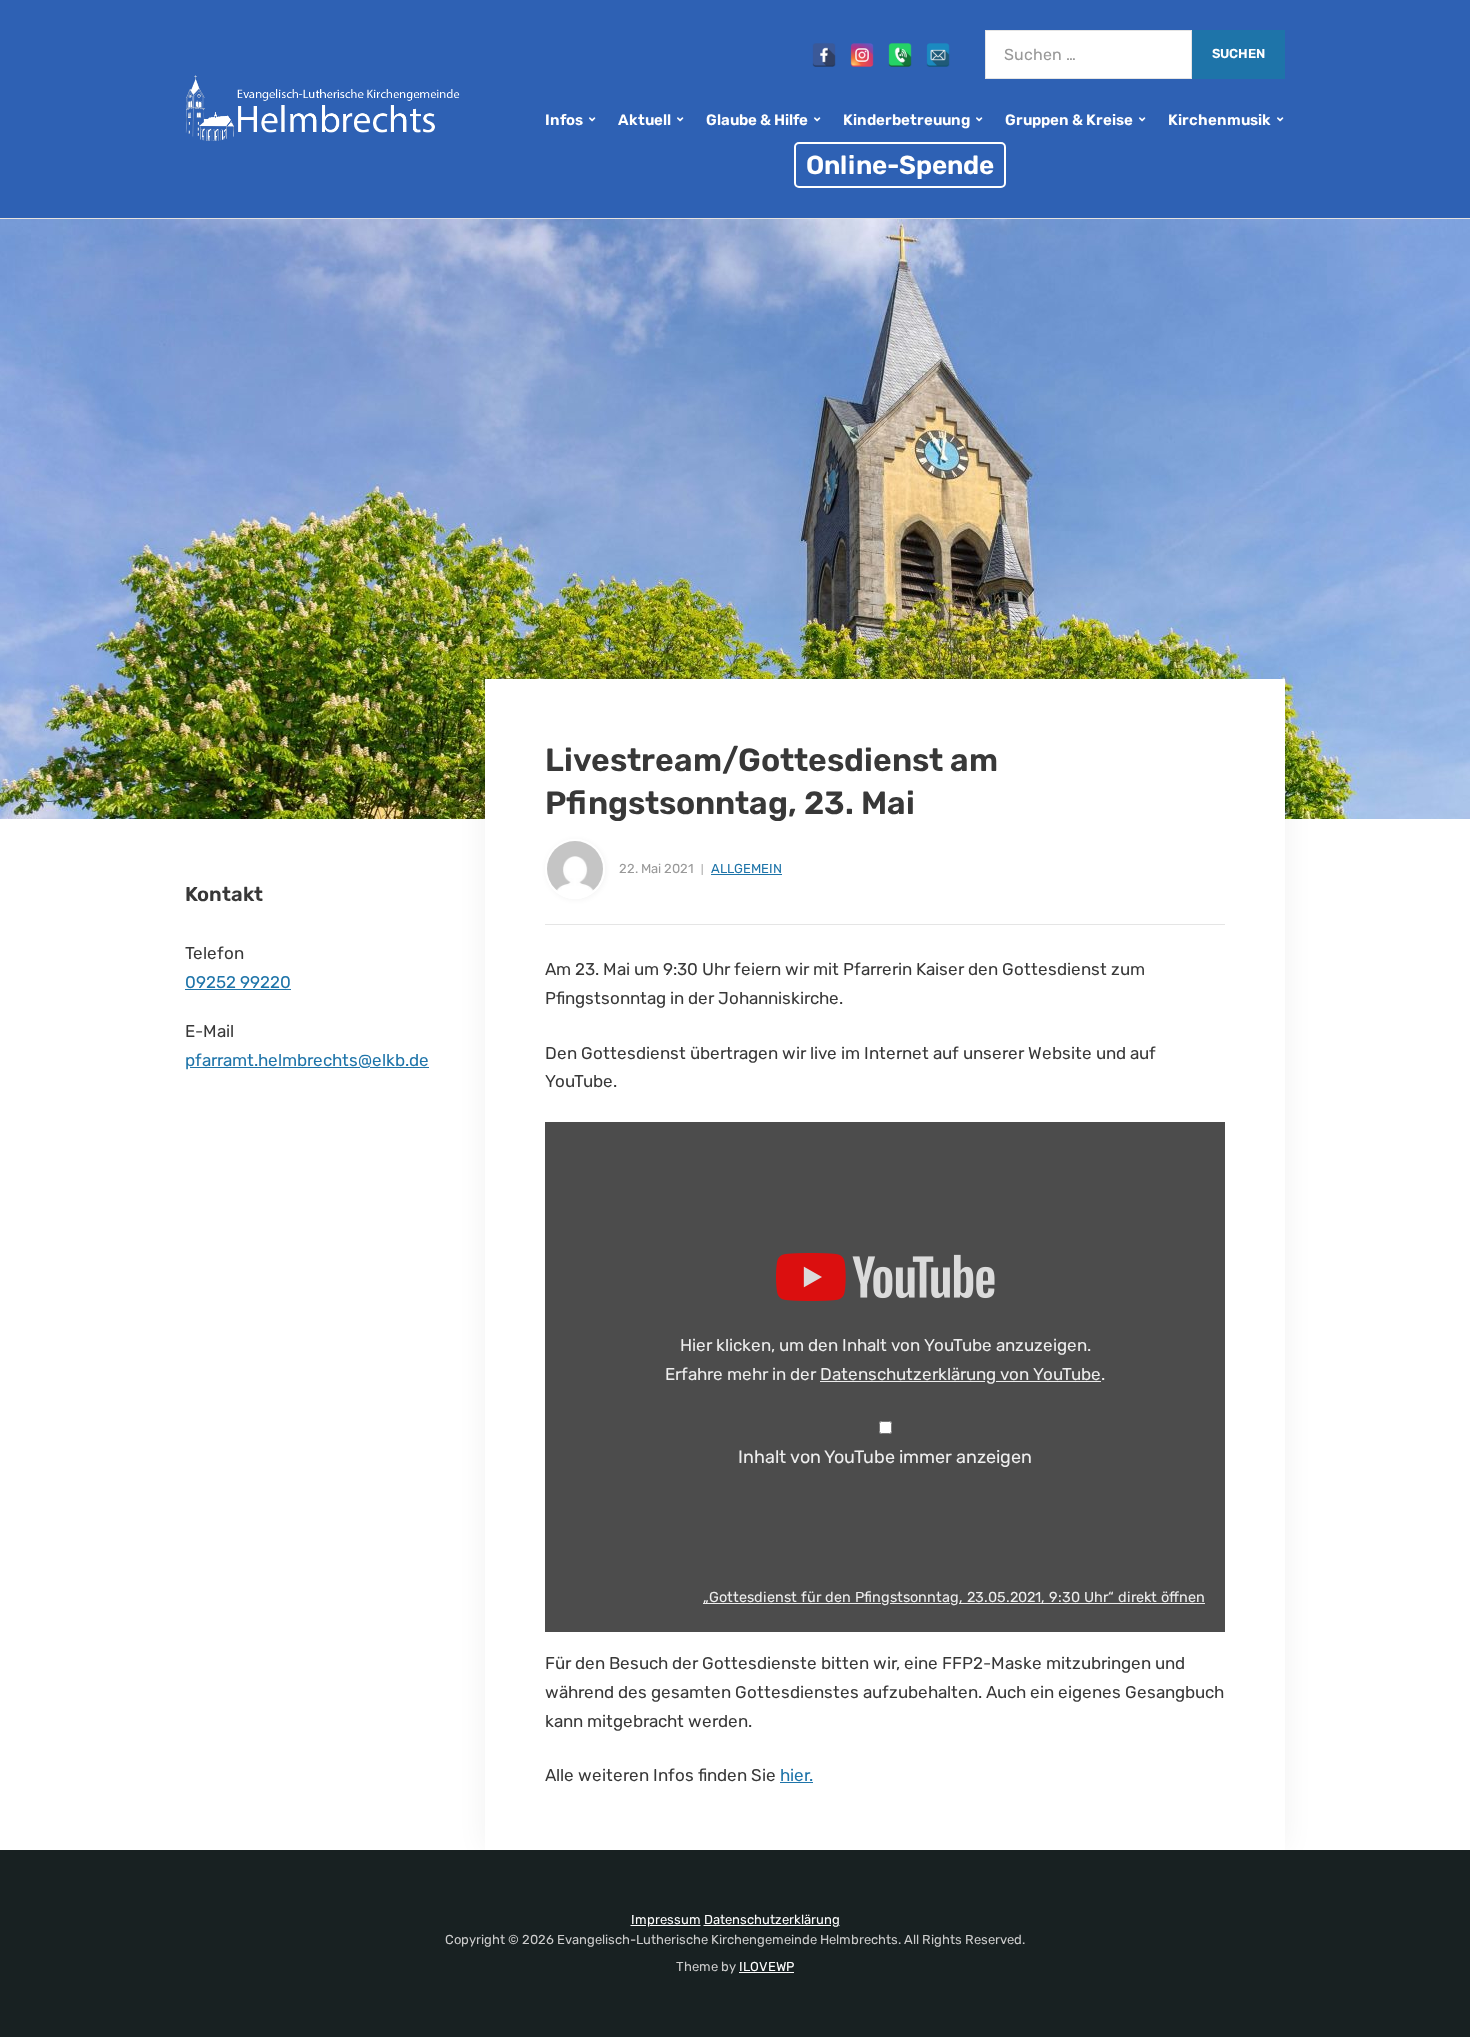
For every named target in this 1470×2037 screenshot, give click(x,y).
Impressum (666, 1919)
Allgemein (746, 868)
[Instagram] (862, 55)
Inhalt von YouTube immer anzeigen (885, 1457)
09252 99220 (238, 982)
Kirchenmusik (1219, 120)
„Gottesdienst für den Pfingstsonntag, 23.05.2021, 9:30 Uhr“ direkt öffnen (954, 1597)
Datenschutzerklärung (772, 1919)
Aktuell (644, 120)
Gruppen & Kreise (1069, 120)
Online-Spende (900, 165)
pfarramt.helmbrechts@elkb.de (307, 1060)
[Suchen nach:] (1088, 54)
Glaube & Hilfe (757, 120)
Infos (564, 120)
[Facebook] (824, 55)
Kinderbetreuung (906, 120)
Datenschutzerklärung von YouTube (960, 1374)
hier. (796, 1775)
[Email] (938, 55)
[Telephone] (900, 55)
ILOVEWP (766, 1966)
